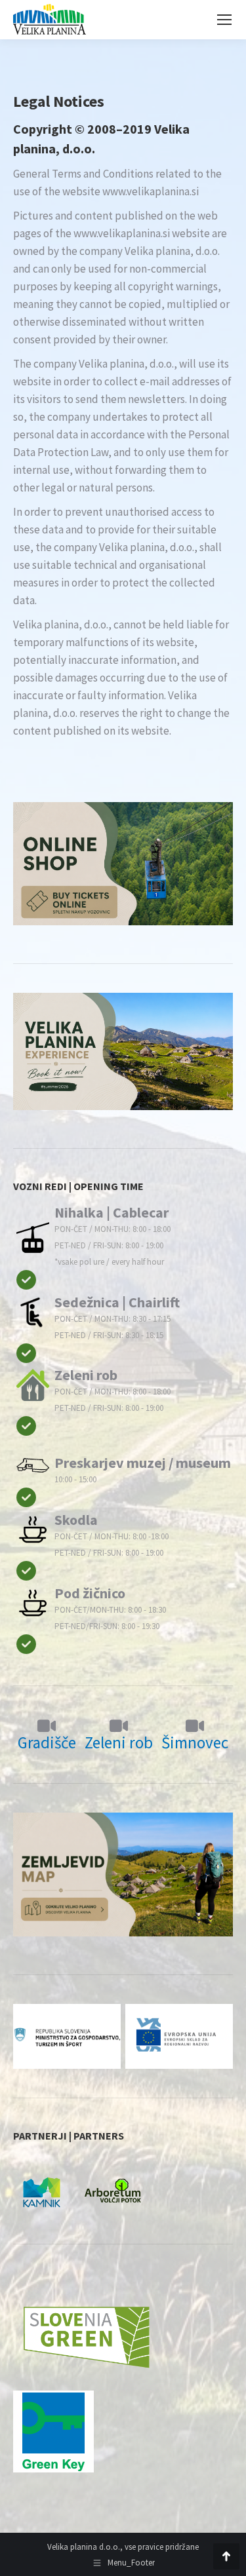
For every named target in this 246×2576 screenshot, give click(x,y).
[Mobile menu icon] (224, 20)
